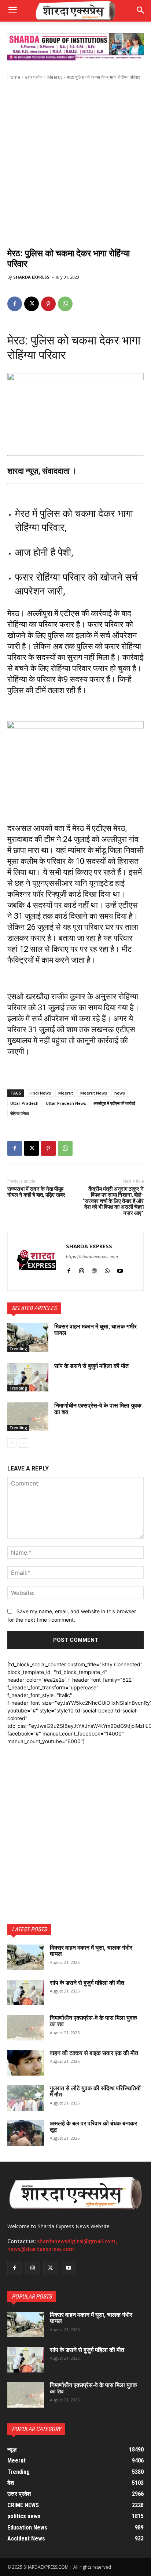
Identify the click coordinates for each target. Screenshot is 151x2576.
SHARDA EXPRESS (31, 277)
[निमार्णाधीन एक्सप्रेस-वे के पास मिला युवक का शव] (28, 1417)
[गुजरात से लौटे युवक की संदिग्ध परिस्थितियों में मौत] (26, 2098)
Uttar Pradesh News (66, 1103)
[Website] (94, 1269)
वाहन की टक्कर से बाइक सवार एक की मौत (94, 2053)
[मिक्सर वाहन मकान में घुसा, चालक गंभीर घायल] (28, 1338)
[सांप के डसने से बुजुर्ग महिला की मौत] (28, 1377)
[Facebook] (15, 304)
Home (14, 77)
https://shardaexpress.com (92, 1257)
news (120, 1093)
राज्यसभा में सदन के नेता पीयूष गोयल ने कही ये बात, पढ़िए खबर (36, 1192)
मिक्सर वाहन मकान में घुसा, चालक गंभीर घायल (95, 1330)
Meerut (55, 77)
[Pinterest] (48, 304)
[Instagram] (82, 1269)
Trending (18, 1349)
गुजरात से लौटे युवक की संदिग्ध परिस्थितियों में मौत (95, 2092)
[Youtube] (120, 1269)
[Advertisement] (75, 163)
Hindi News (40, 1093)
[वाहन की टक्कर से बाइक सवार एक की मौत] (26, 2063)
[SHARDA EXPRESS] (37, 1261)
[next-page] (24, 1443)
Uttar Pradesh (24, 1103)
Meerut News (94, 1093)
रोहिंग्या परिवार (20, 1113)
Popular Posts (32, 2297)
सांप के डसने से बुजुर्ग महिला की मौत (91, 1366)
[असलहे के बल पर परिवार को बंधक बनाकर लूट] (26, 2133)
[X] (32, 304)
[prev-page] (12, 1443)
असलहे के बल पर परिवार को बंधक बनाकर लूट (93, 2127)
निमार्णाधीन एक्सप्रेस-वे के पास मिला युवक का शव (98, 1409)
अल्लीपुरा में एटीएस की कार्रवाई (114, 1103)
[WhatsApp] (65, 304)
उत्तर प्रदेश (34, 77)
